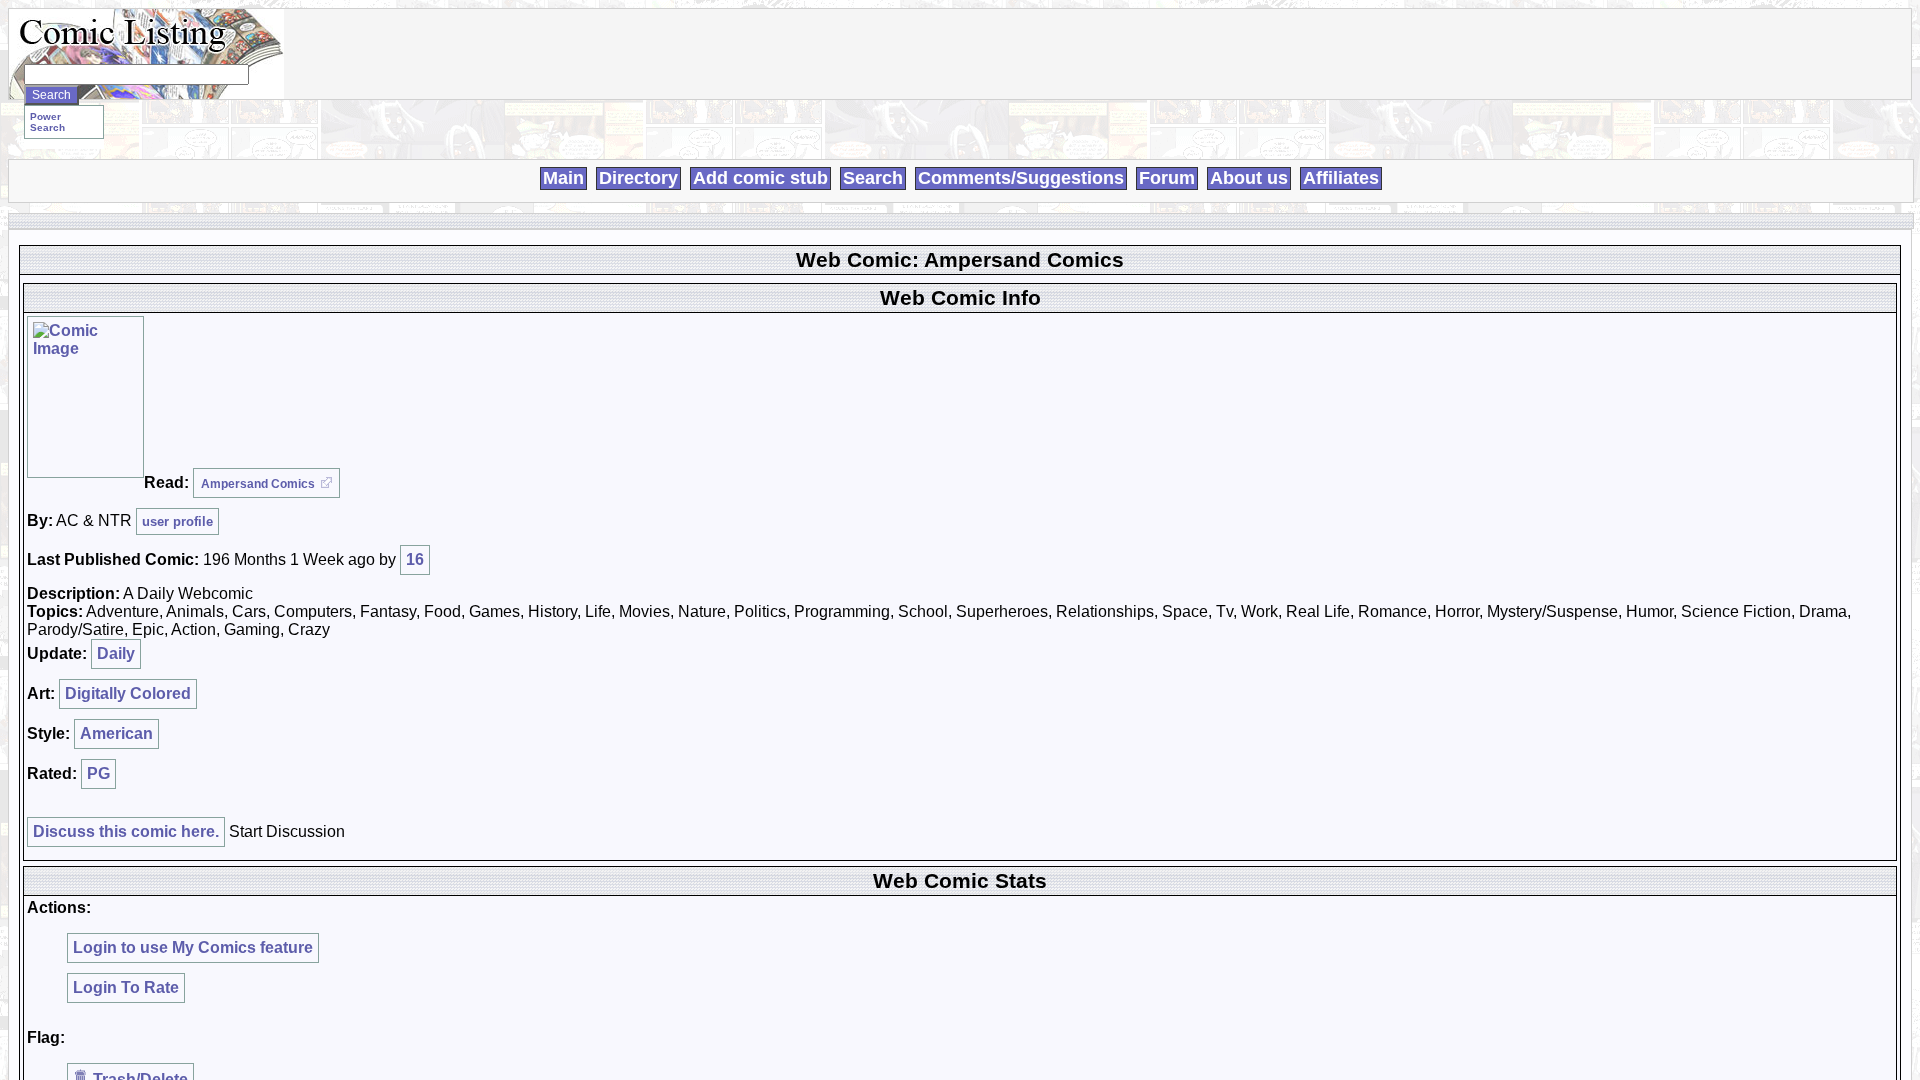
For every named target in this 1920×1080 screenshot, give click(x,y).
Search (873, 178)
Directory (638, 178)
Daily (116, 653)
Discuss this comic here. (126, 831)
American (116, 733)
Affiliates (1341, 178)
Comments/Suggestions (1021, 178)
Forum (1167, 178)
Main (563, 178)
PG (98, 773)
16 (415, 559)
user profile (177, 521)
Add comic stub (760, 178)
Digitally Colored (128, 693)
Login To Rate (126, 987)
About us (1249, 178)
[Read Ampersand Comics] (85, 397)
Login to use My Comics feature (193, 947)
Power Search (47, 122)
